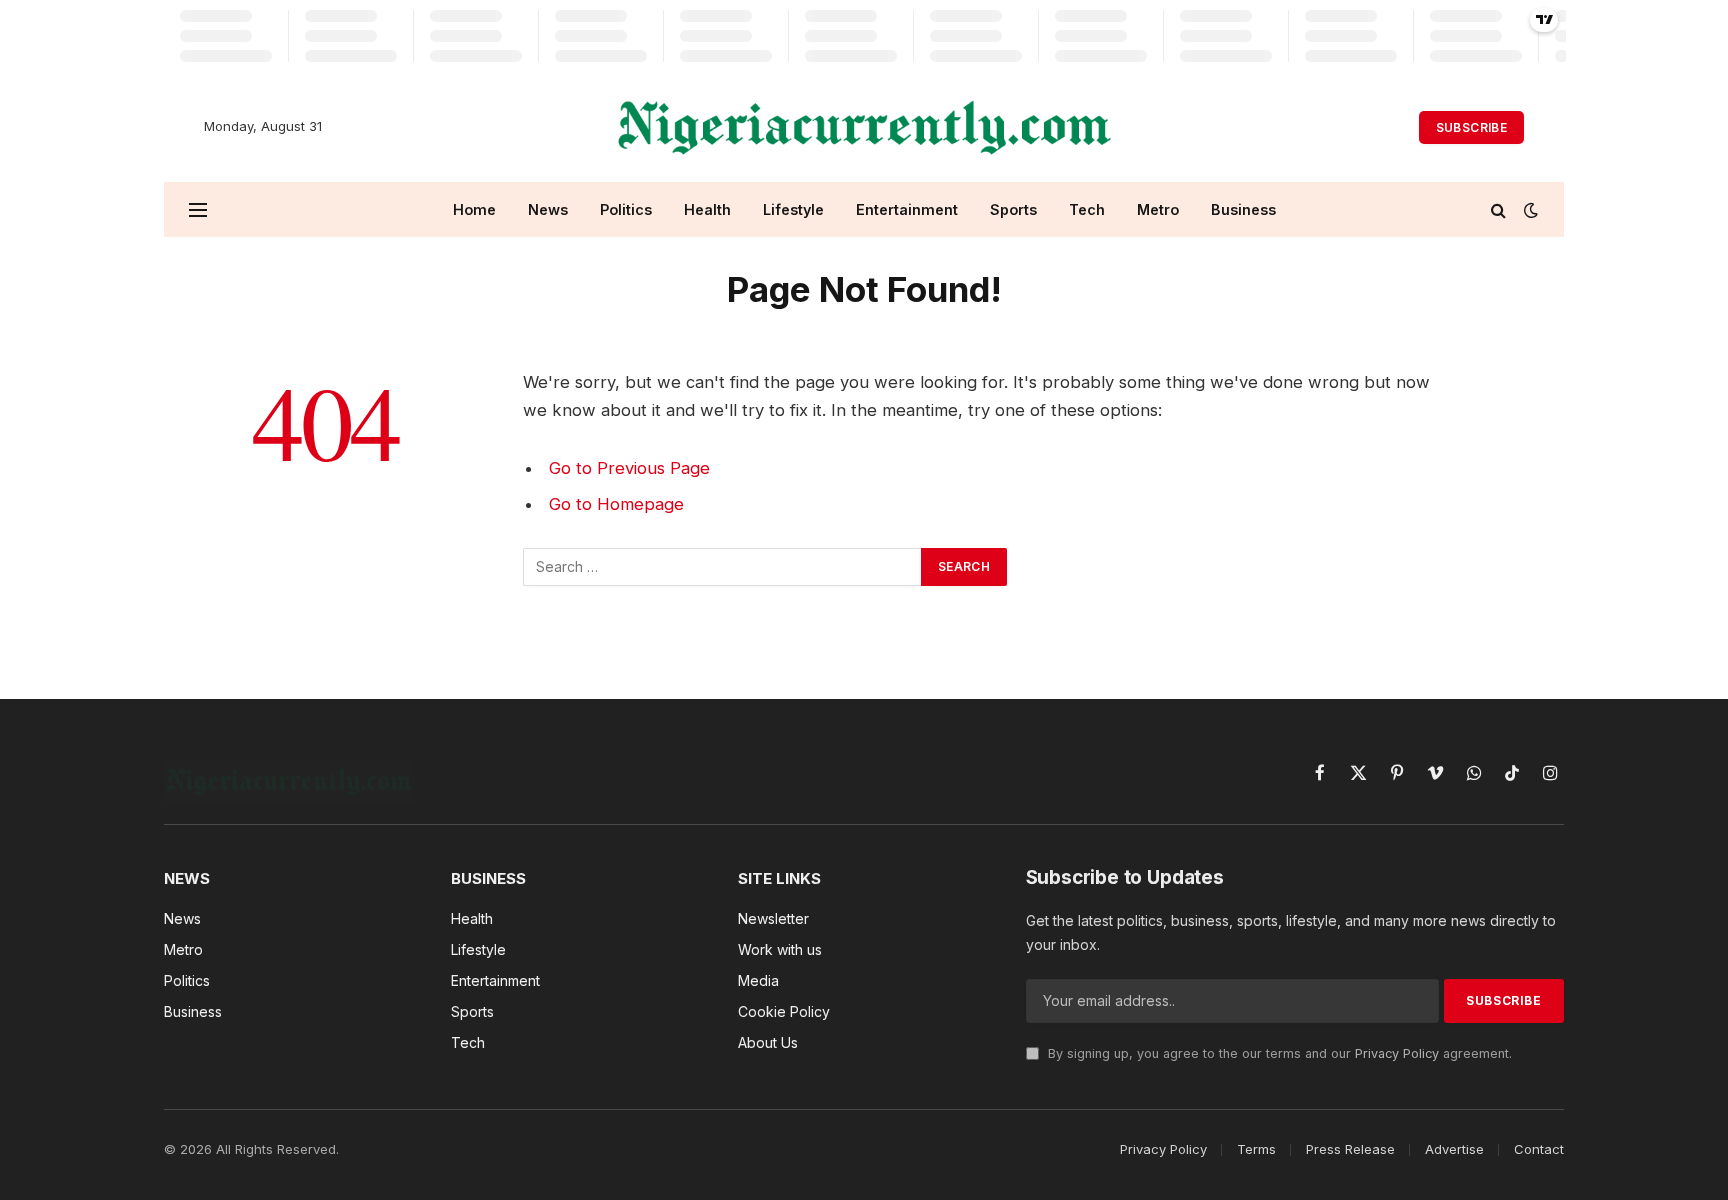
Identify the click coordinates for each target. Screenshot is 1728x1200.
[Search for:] (723, 567)
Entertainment (907, 209)
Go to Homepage (616, 504)
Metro (1158, 209)
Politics (626, 209)
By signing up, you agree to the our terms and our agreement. (1278, 1053)
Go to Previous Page (629, 468)
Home (474, 209)
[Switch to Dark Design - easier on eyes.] (1529, 210)
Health (707, 209)
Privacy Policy (1397, 1053)
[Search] (1498, 209)
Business (1243, 209)
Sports (1013, 209)
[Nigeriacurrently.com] (864, 127)
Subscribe (1471, 127)
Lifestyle (793, 209)
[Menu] (198, 209)
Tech (1087, 209)
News (548, 209)
